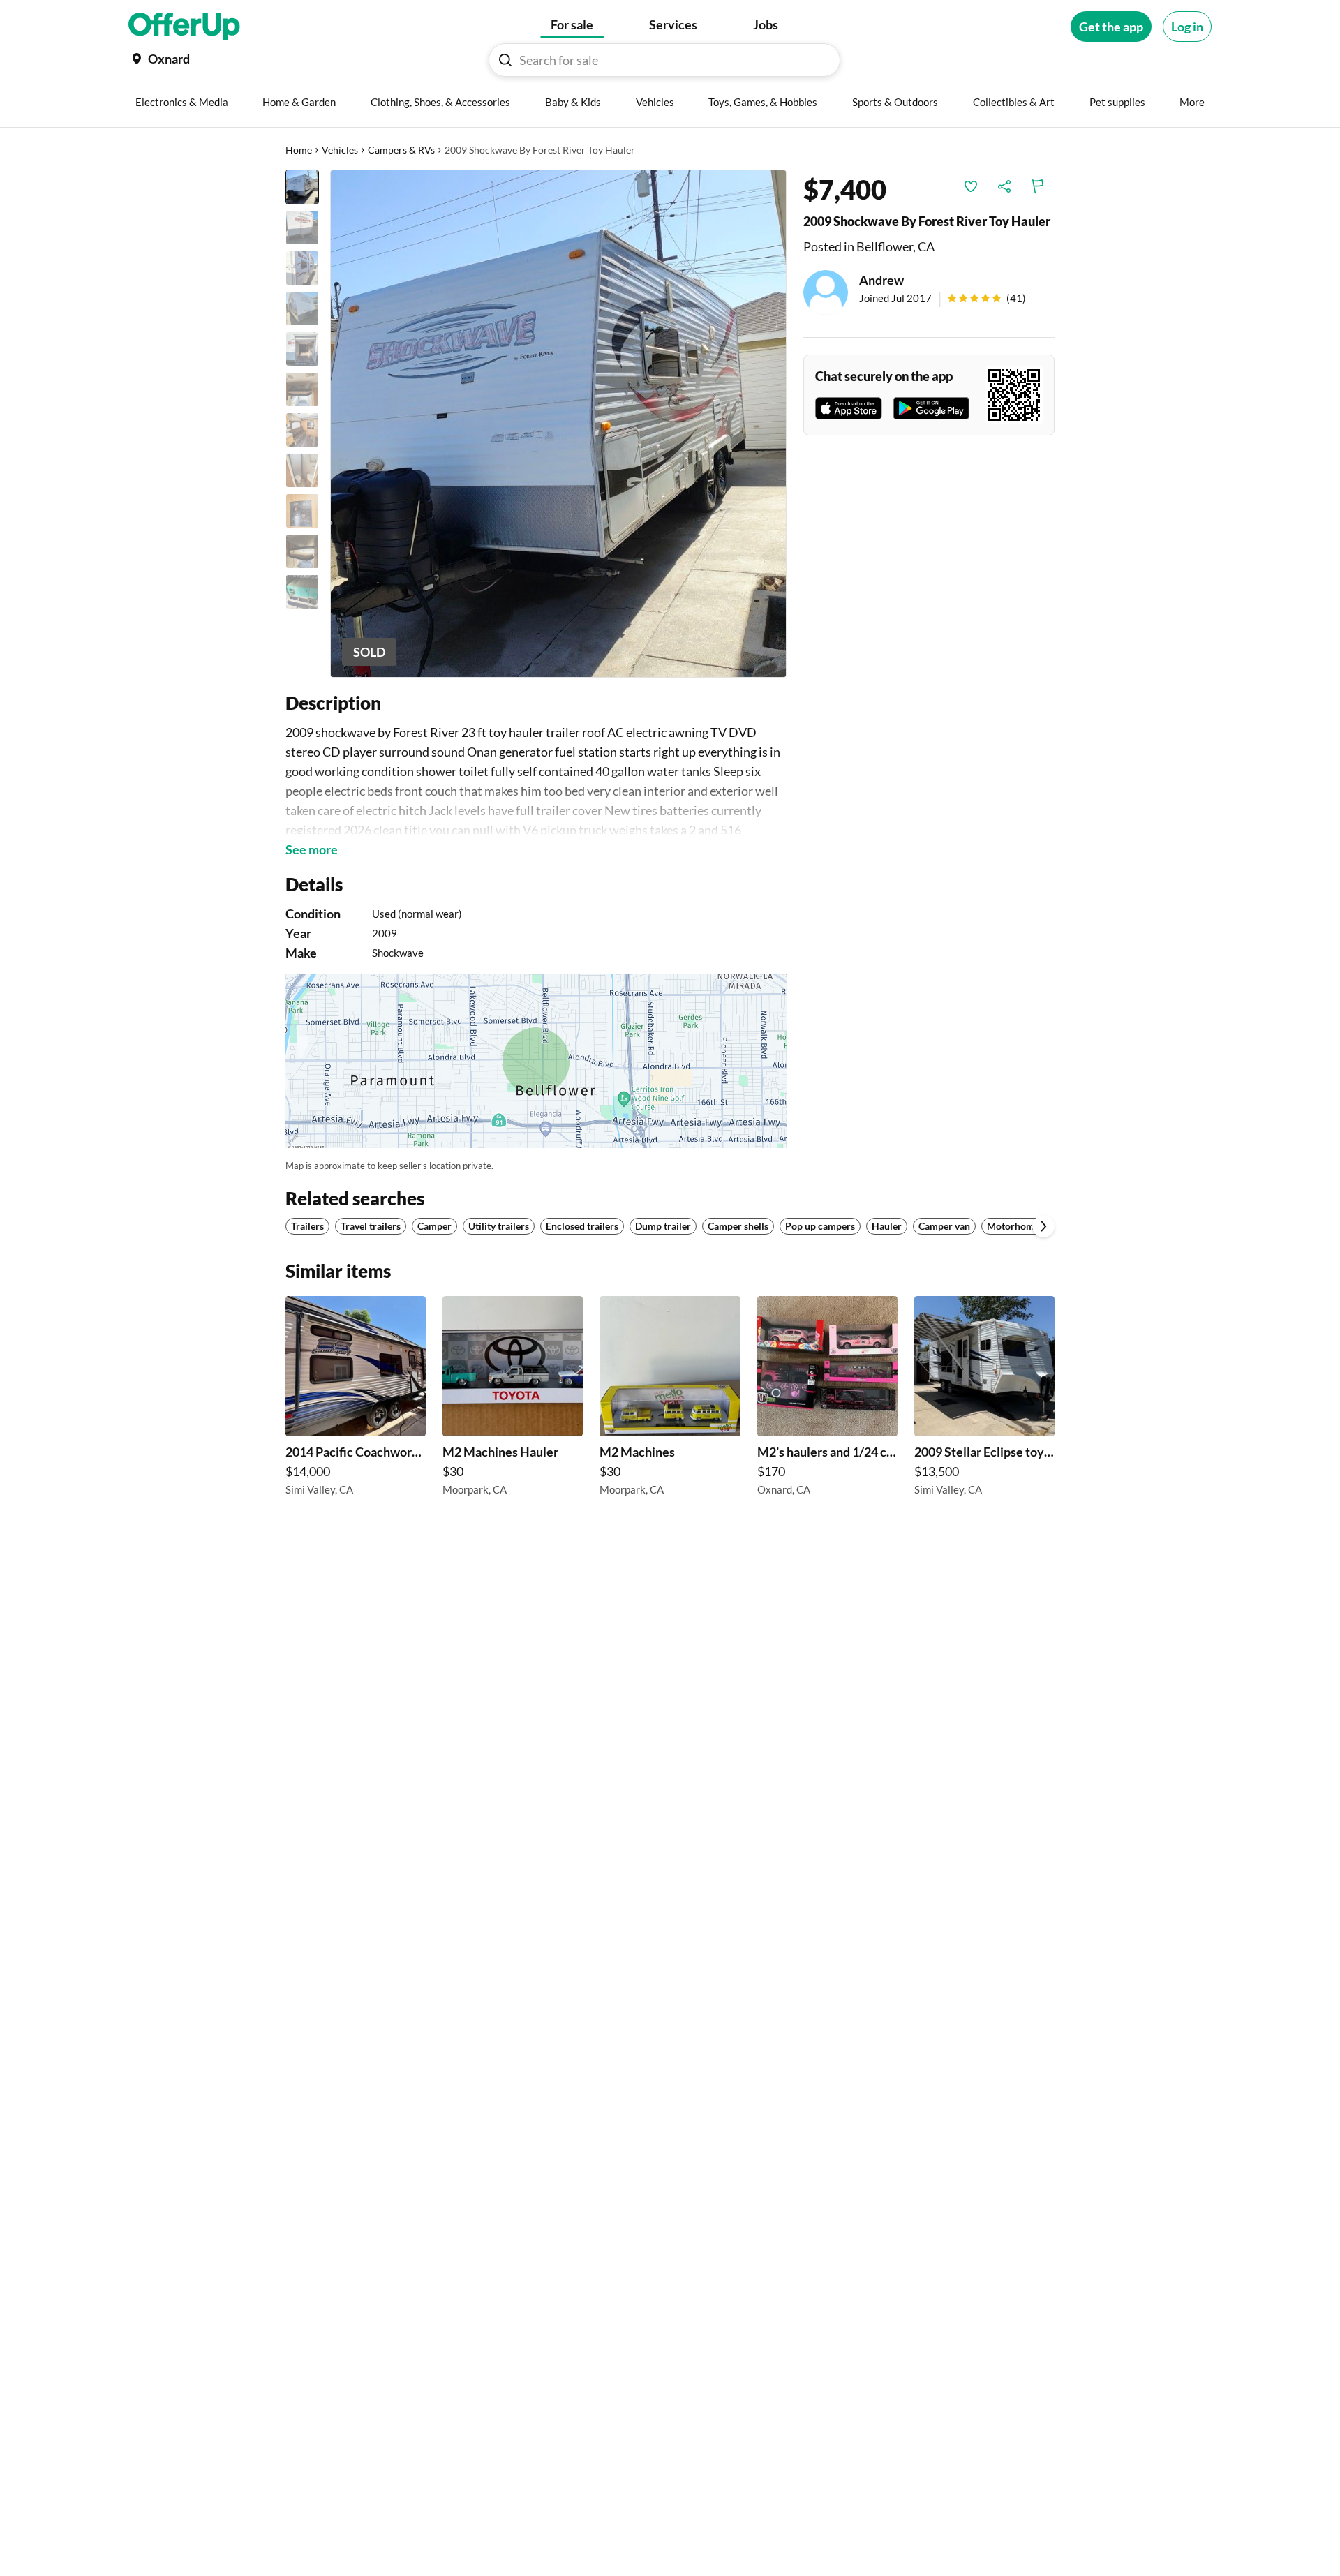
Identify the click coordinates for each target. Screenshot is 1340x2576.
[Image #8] (302, 470)
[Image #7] (302, 430)
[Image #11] (302, 592)
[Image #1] (302, 187)
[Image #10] (302, 551)
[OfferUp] (184, 27)
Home (299, 150)
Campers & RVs (401, 150)
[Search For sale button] (505, 60)
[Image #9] (302, 511)
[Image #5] (302, 349)
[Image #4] (302, 308)
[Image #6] (302, 389)
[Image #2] (302, 228)
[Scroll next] (1043, 1226)
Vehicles (340, 150)
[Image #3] (302, 268)
